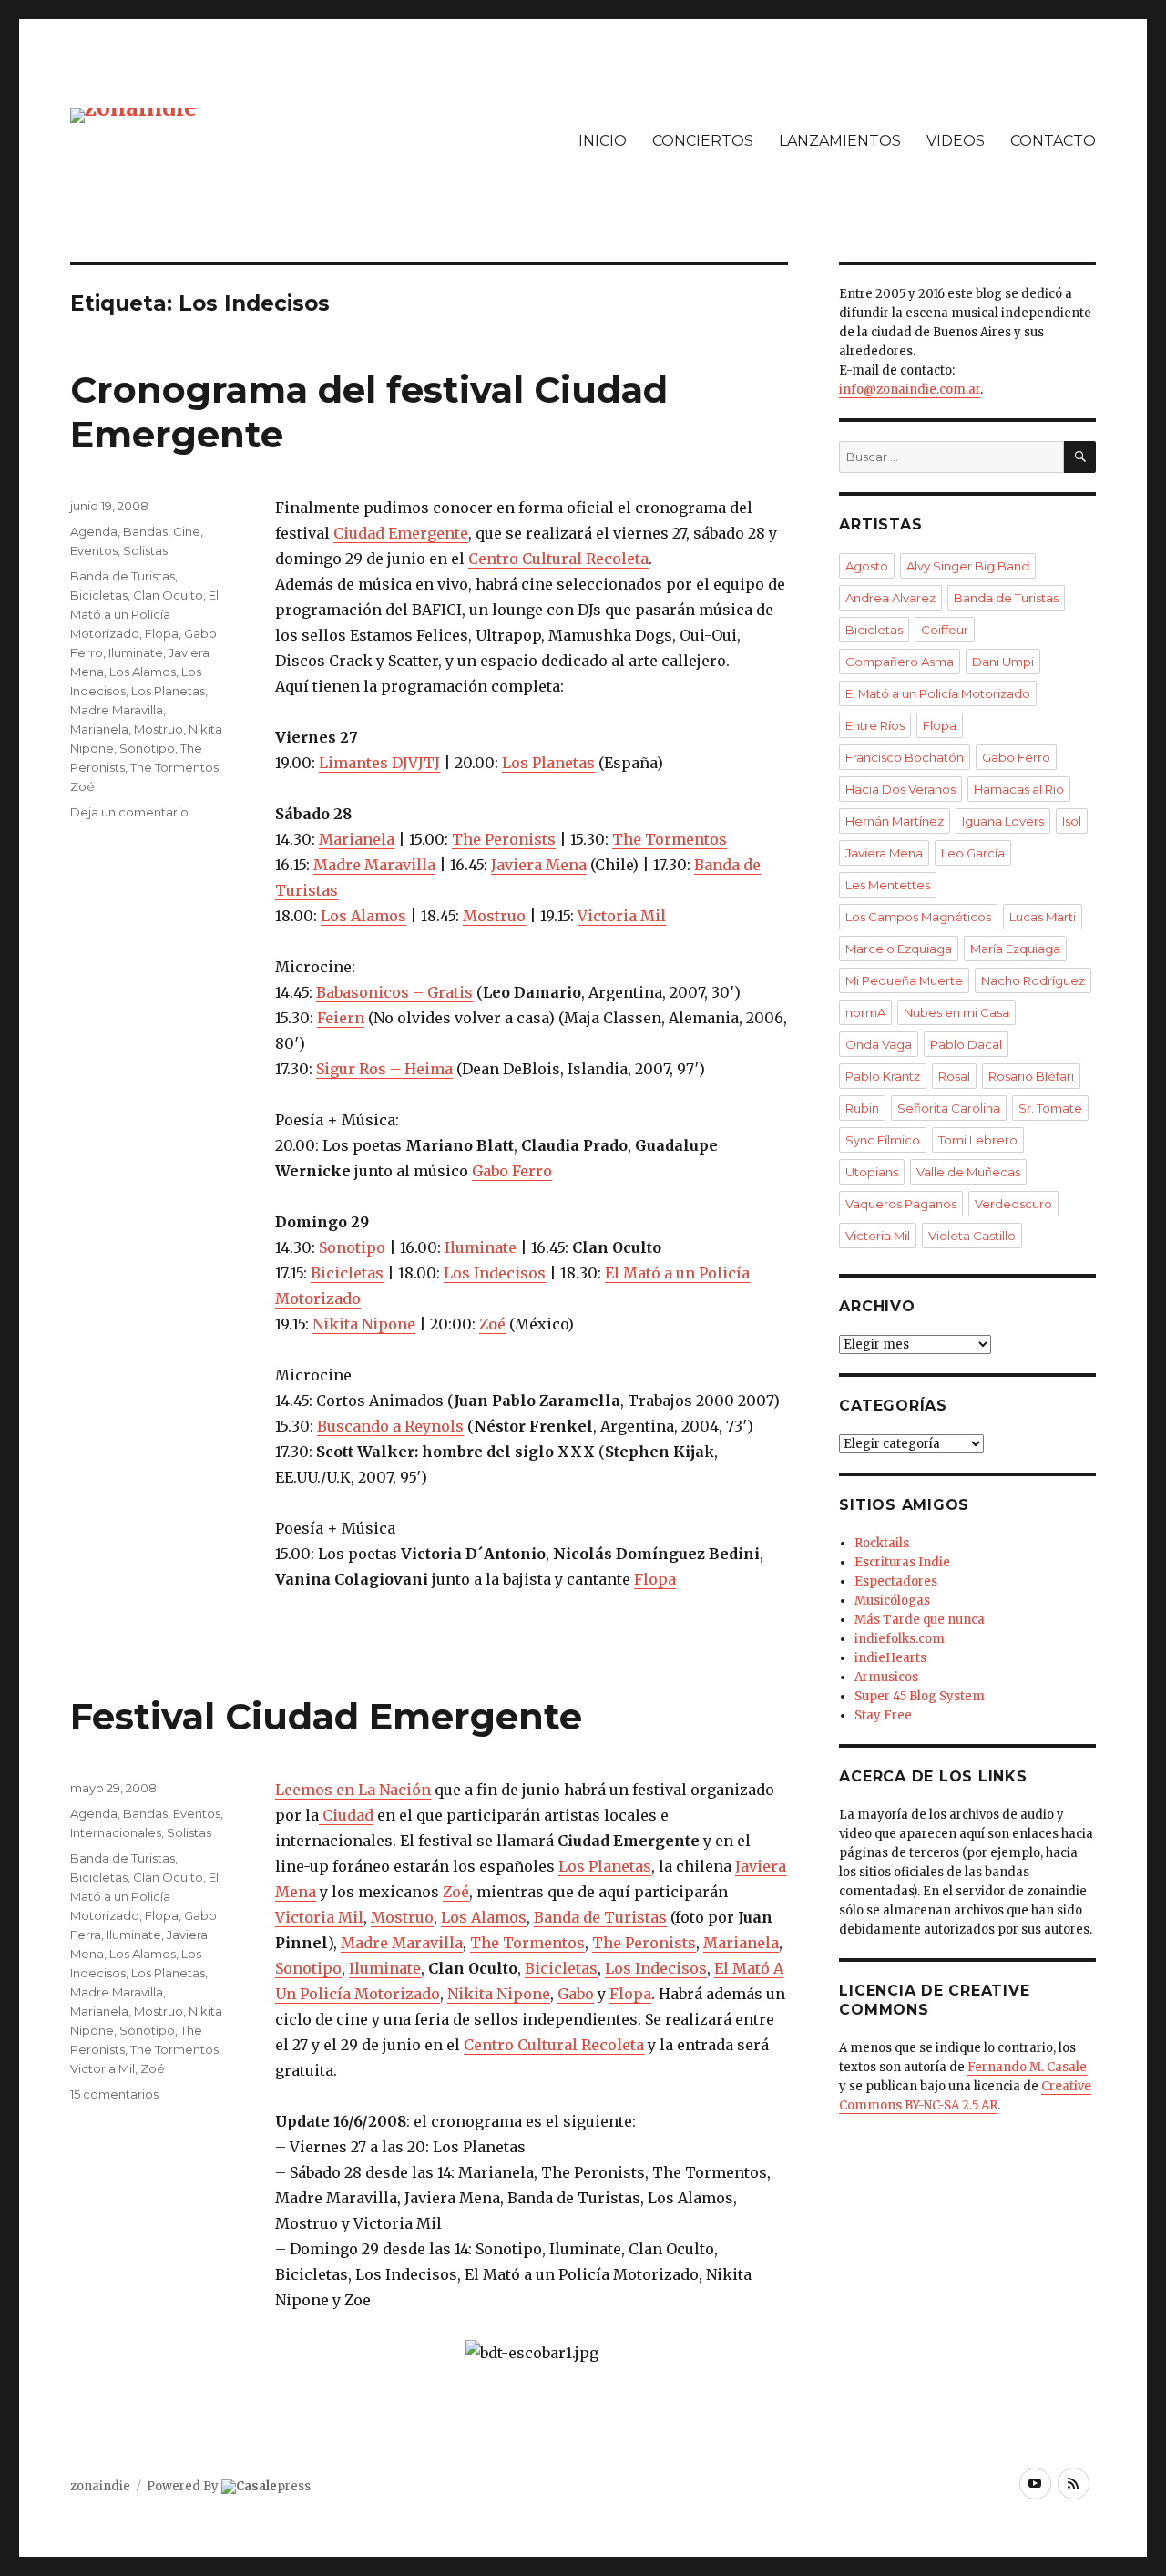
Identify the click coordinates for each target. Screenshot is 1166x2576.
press (273, 2486)
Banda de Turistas (123, 576)
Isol (1072, 821)
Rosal (954, 1076)
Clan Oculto (168, 595)
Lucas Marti (1043, 917)
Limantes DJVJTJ (379, 763)
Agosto (867, 566)
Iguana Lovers (1003, 821)
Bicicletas (347, 1273)
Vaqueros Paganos (901, 1204)
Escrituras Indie (902, 1562)
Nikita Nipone (364, 1324)
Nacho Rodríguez (1033, 980)
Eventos (94, 550)
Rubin (862, 1108)
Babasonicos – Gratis (394, 992)
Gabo (576, 1994)
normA (865, 1012)
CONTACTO (1053, 141)
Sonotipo (352, 1247)
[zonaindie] (133, 114)
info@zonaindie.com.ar (910, 390)
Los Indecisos (495, 1273)
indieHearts (890, 1658)
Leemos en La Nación (353, 1790)
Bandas (145, 531)
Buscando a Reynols (390, 1426)
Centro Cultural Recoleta (558, 559)
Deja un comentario (129, 812)
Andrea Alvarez (890, 598)
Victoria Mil (622, 916)
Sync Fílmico (883, 1140)
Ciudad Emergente (401, 533)
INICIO (603, 141)
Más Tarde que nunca (920, 1620)
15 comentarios (114, 2094)
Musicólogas (892, 1601)
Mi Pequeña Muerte (904, 980)
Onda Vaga (879, 1044)
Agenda (94, 531)
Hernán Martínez (895, 821)
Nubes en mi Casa (956, 1012)
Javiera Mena (539, 865)
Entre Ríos (875, 725)
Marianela (357, 839)
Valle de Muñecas (968, 1172)
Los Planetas (548, 763)
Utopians (872, 1172)
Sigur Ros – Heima (384, 1069)
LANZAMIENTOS (840, 141)
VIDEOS (956, 141)
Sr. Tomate (1050, 1108)
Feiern (341, 1018)
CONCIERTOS (703, 141)
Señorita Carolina (949, 1108)
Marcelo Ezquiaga (899, 949)
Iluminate (481, 1247)
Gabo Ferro (512, 1171)
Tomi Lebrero (978, 1140)
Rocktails (882, 1543)
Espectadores (896, 1581)
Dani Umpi (1003, 662)
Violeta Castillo (972, 1236)
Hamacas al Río (1019, 789)
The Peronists (504, 839)
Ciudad (346, 1815)
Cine (187, 531)
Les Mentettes (888, 885)
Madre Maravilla (374, 865)
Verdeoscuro (1013, 1204)
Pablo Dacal (966, 1044)
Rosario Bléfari (1031, 1076)
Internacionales (116, 1832)
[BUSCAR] (1080, 457)
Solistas (145, 550)
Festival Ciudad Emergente (326, 1716)
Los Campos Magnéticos (918, 917)
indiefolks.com (900, 1639)
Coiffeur (945, 630)
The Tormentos (670, 839)
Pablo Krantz (883, 1076)
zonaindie (100, 2486)
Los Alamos (363, 916)
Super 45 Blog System (920, 1696)
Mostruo (494, 916)
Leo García (973, 853)
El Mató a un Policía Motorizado (144, 614)
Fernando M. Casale (1027, 2067)
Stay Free (883, 1715)
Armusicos (886, 1677)
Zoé (492, 1324)
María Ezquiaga (1015, 949)
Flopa (655, 1579)
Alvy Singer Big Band (968, 566)
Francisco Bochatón (905, 757)
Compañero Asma (900, 662)
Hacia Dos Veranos (900, 789)
